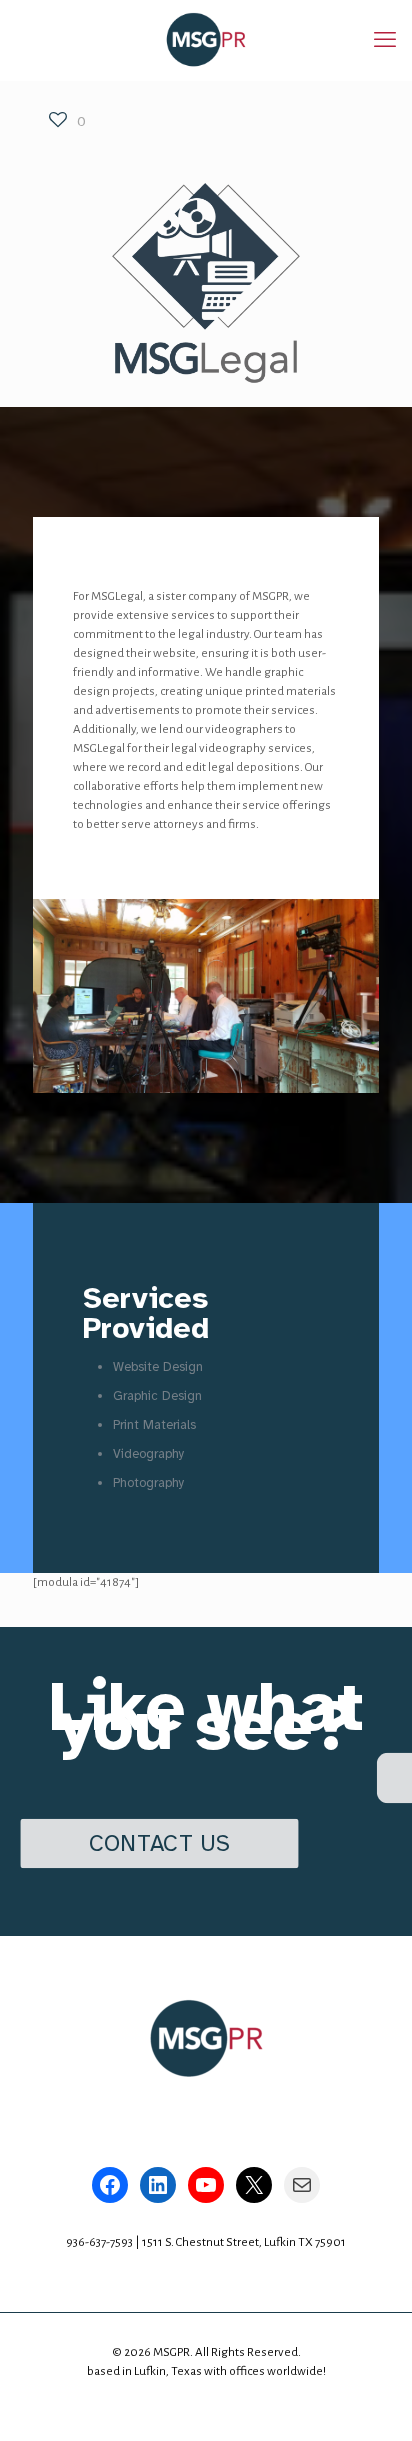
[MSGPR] (206, 40)
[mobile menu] (385, 40)
